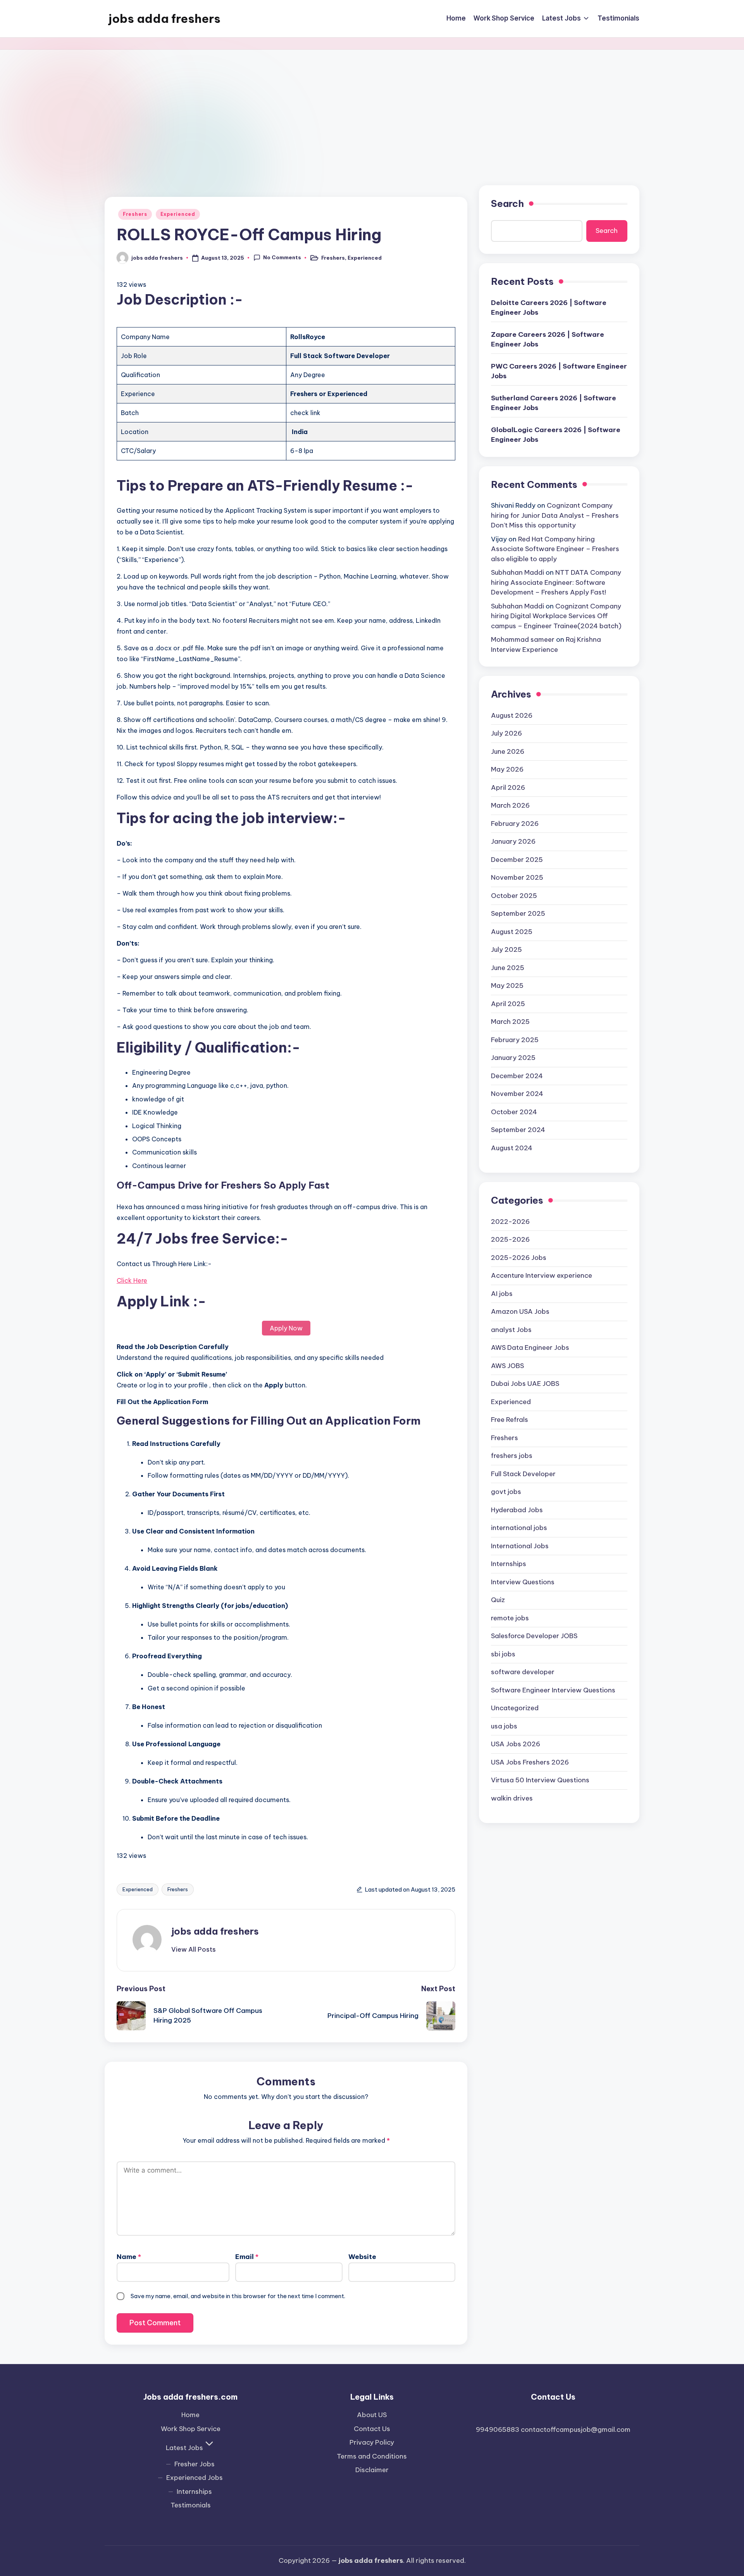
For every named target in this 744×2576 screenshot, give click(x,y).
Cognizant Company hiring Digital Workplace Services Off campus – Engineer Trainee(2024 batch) (556, 616)
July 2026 (506, 733)
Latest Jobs (184, 2448)
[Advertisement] (372, 108)
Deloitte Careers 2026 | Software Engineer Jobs (549, 308)
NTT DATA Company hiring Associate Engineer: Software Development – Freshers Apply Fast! (556, 582)
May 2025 (507, 986)
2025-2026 (510, 1239)
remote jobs (510, 1618)
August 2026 (512, 715)
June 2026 (508, 751)
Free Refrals (510, 1420)
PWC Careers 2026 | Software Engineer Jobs (559, 371)
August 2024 (512, 1148)
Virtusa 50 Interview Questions (540, 1780)
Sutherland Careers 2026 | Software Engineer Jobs (554, 403)
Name (129, 2257)
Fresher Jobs (195, 2464)
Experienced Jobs (195, 2478)
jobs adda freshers (164, 19)
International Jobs (520, 1546)
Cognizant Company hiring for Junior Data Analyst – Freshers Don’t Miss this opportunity (555, 515)
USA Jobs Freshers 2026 (530, 1762)
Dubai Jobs (525, 1384)
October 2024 (514, 1112)
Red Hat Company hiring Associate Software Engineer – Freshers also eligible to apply (555, 549)
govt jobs (506, 1492)
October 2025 (514, 896)
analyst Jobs (511, 1330)
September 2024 (518, 1130)
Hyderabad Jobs (517, 1510)
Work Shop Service (191, 2429)
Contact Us (372, 2429)
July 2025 (506, 949)
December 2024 (517, 1076)
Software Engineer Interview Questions (553, 1690)
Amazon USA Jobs (520, 1311)
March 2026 (510, 805)
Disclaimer (372, 2470)
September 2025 (518, 913)
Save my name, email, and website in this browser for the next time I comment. (238, 2296)
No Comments (282, 257)
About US (372, 2415)
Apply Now (286, 1328)
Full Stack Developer (523, 1474)
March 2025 (510, 1022)
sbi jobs (503, 1654)
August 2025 (512, 932)
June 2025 (508, 968)
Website (362, 2257)
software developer (523, 1672)
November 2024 (517, 1094)
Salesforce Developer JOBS (534, 1636)
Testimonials (191, 2505)
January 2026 (513, 841)
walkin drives (512, 1798)
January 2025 (513, 1058)
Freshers (135, 214)
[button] (194, 1949)
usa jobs (504, 1726)
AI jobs (502, 1294)
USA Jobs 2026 (516, 1744)
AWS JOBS (507, 1366)
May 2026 (507, 769)
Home (190, 2415)
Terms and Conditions (372, 2456)
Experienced (178, 214)
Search (507, 203)
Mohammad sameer (523, 639)
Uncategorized (515, 1708)
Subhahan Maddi (518, 572)
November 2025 (517, 877)
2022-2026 (510, 1222)
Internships (509, 1564)
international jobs (519, 1528)
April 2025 (508, 1004)
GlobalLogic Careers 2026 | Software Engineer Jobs (556, 435)
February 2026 (515, 824)
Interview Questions (523, 1582)
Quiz (498, 1600)
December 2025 (517, 860)
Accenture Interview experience (542, 1275)
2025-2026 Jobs (519, 1258)
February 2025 (515, 1040)
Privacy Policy (372, 2442)
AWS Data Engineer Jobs (530, 1347)
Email (247, 2257)
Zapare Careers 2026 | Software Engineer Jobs (548, 339)
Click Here (132, 1280)
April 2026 (508, 787)
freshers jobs (512, 1456)
